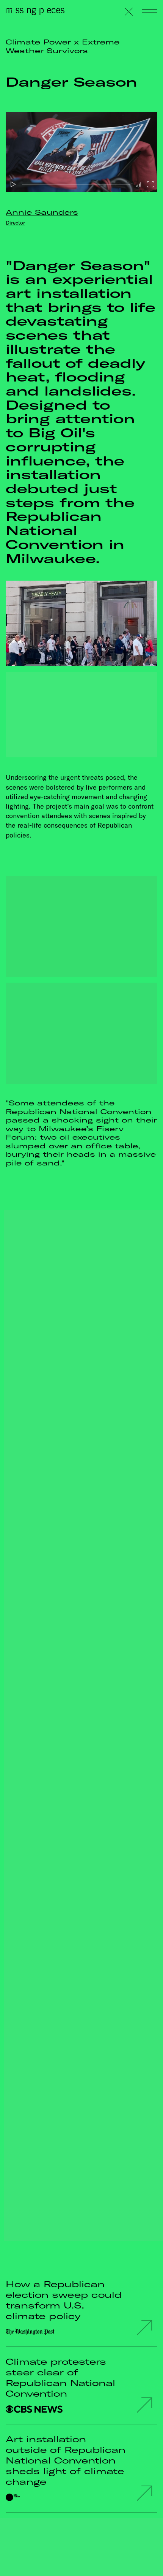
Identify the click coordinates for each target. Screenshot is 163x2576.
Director (15, 223)
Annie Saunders (42, 212)
